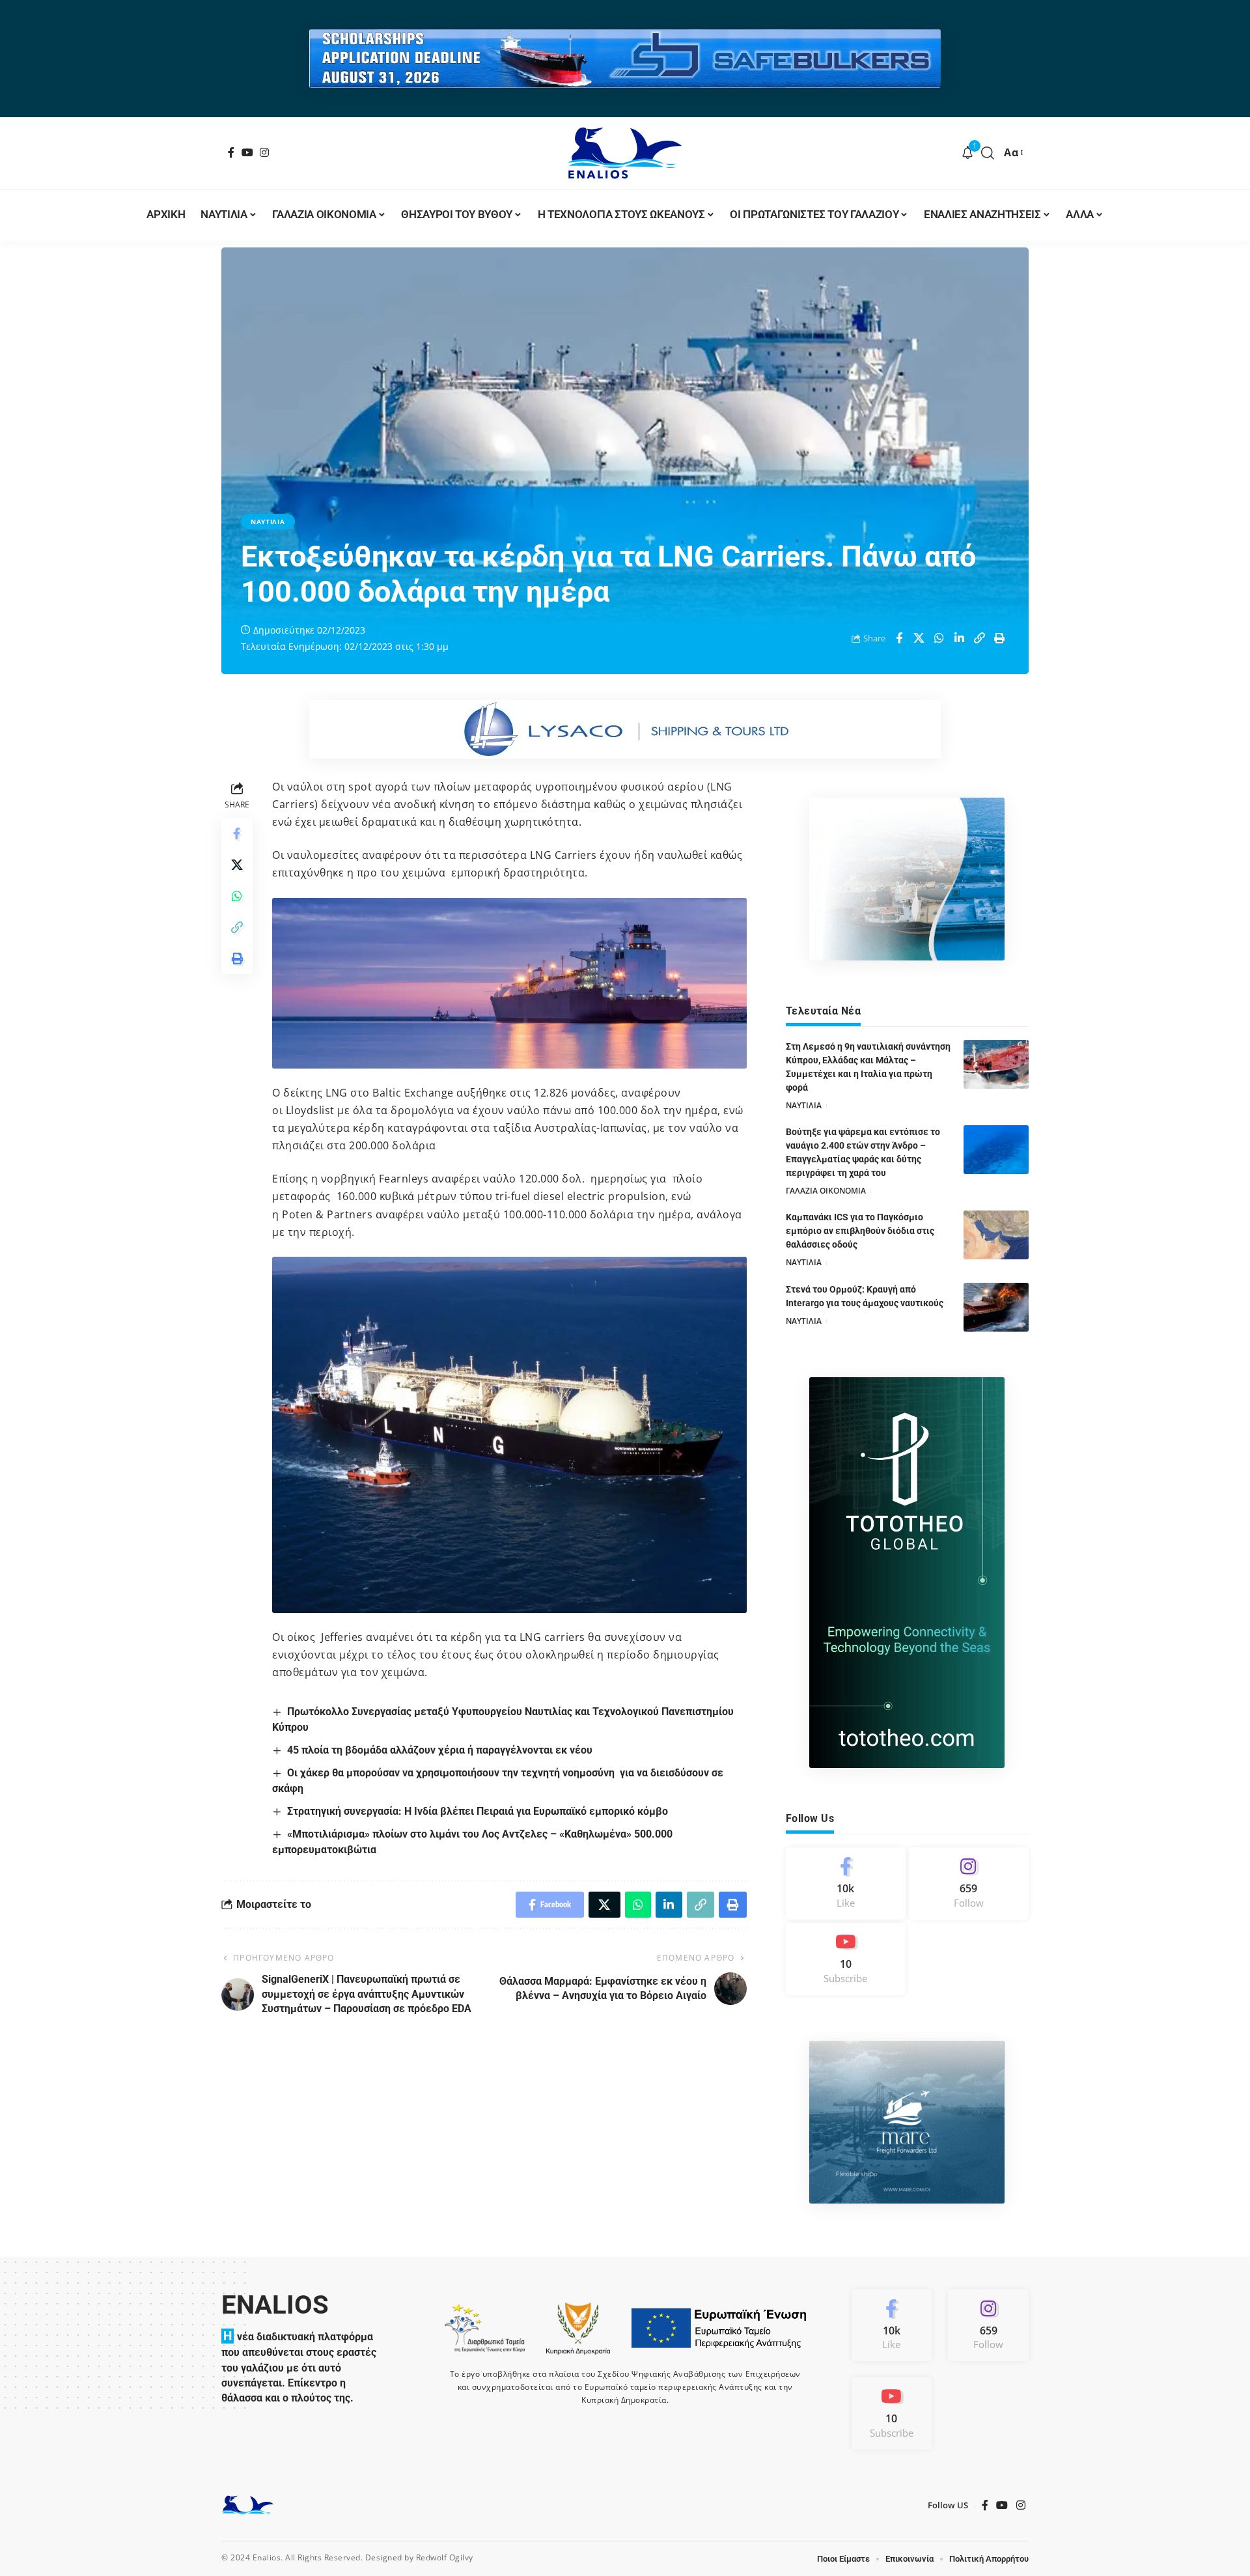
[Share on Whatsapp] (939, 638)
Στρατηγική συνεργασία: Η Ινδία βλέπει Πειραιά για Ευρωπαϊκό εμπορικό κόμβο (478, 1811)
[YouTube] (248, 152)
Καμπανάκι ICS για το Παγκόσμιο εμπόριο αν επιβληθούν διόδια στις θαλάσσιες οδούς (860, 1231)
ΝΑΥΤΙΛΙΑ (268, 522)
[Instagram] (265, 152)
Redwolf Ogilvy (445, 2557)
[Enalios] (625, 153)
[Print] (1000, 638)
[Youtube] (846, 1959)
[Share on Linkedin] (960, 638)
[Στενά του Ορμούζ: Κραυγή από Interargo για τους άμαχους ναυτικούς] (996, 1307)
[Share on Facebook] (899, 638)
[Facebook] (231, 152)
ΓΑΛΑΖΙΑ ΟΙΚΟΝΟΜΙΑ (826, 1191)
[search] (988, 153)
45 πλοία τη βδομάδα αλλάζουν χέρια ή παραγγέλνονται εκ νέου (440, 1750)
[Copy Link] (980, 638)
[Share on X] (919, 638)
